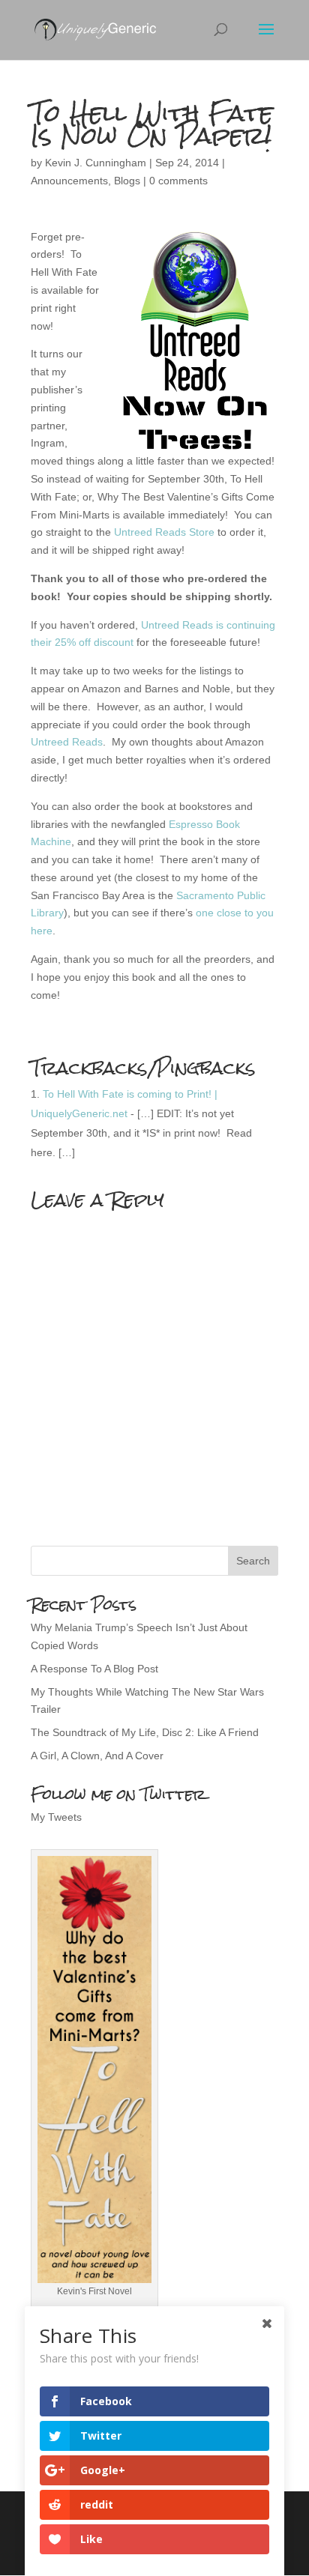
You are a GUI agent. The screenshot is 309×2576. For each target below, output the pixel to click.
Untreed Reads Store (164, 532)
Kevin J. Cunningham (96, 163)
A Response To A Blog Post (94, 1669)
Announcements (69, 181)
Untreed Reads (67, 742)
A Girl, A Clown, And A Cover (97, 1756)
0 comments (178, 181)
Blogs (127, 181)
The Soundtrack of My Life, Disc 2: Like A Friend (145, 1732)
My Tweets (56, 1817)
